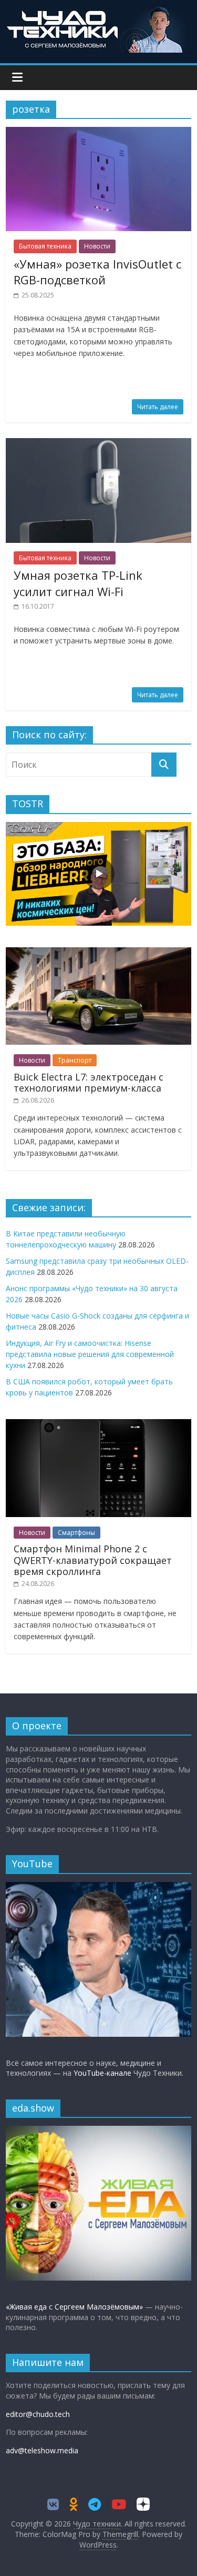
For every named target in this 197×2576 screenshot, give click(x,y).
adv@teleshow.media (42, 2450)
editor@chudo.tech (38, 2414)
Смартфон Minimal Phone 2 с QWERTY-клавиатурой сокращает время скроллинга (93, 1560)
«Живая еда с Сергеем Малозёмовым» (74, 2307)
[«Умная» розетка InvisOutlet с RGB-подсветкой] (98, 133)
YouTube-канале (102, 2073)
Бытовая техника (45, 246)
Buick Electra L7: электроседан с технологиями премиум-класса (89, 1083)
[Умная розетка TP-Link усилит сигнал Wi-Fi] (98, 444)
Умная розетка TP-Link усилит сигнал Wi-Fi (78, 583)
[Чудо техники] (99, 12)
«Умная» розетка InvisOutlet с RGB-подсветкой (97, 272)
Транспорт (75, 1060)
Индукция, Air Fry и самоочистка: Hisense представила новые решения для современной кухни (90, 1354)
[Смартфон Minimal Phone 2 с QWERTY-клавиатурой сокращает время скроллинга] (98, 1425)
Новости (97, 246)
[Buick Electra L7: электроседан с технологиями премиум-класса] (98, 953)
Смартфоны (76, 1533)
